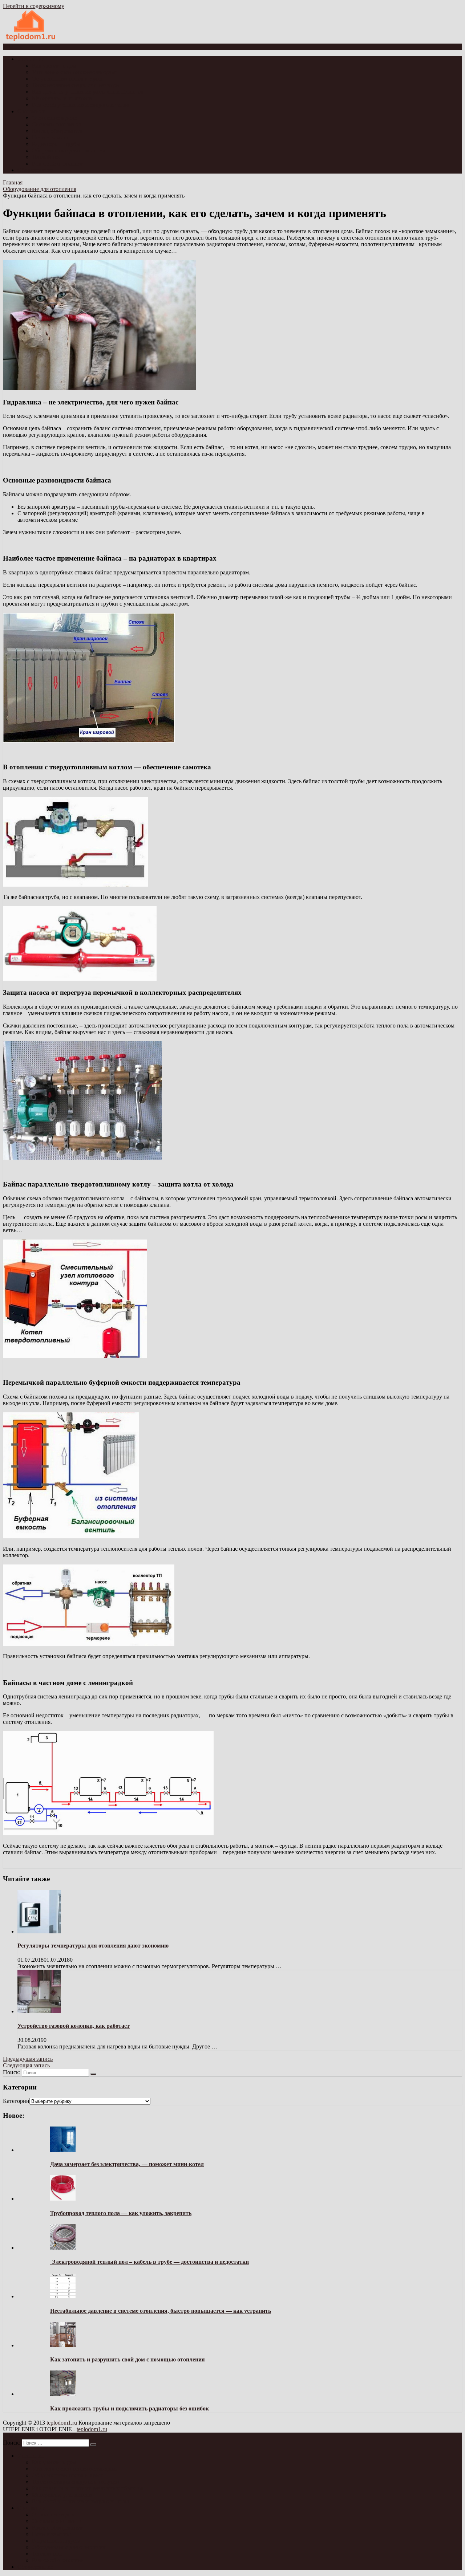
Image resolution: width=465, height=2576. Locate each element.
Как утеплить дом (54, 66)
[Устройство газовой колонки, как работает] (39, 2011)
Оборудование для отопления (69, 150)
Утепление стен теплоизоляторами (75, 72)
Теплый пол (47, 157)
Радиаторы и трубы (56, 144)
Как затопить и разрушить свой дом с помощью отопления (128, 2359)
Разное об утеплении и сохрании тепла (80, 105)
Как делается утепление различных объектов (88, 92)
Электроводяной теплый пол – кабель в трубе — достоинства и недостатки (149, 2262)
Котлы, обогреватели (58, 131)
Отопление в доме (55, 118)
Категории (16, 2101)
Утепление (31, 59)
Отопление (31, 111)
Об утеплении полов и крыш (68, 79)
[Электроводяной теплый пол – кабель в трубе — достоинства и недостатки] (63, 2248)
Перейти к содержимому (34, 6)
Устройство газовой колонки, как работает (74, 2026)
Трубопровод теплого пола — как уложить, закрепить (121, 2213)
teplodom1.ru (62, 2423)
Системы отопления (57, 124)
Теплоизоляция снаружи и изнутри (76, 85)
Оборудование (35, 170)
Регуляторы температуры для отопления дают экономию (93, 1946)
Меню (16, 47)
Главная (13, 182)
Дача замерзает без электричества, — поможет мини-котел (127, 2164)
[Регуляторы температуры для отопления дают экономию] (39, 1931)
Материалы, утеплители (62, 98)
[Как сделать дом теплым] (31, 40)
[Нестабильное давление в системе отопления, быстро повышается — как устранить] (63, 2296)
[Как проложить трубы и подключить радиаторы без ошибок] (63, 2394)
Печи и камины (51, 137)
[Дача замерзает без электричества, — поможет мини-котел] (63, 2150)
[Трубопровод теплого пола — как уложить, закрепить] (63, 2199)
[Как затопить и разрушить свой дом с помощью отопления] (63, 2345)
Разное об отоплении (58, 164)
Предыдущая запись (28, 2059)
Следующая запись (26, 2065)
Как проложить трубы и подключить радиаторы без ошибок (130, 2408)
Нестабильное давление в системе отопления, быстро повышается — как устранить (161, 2311)
